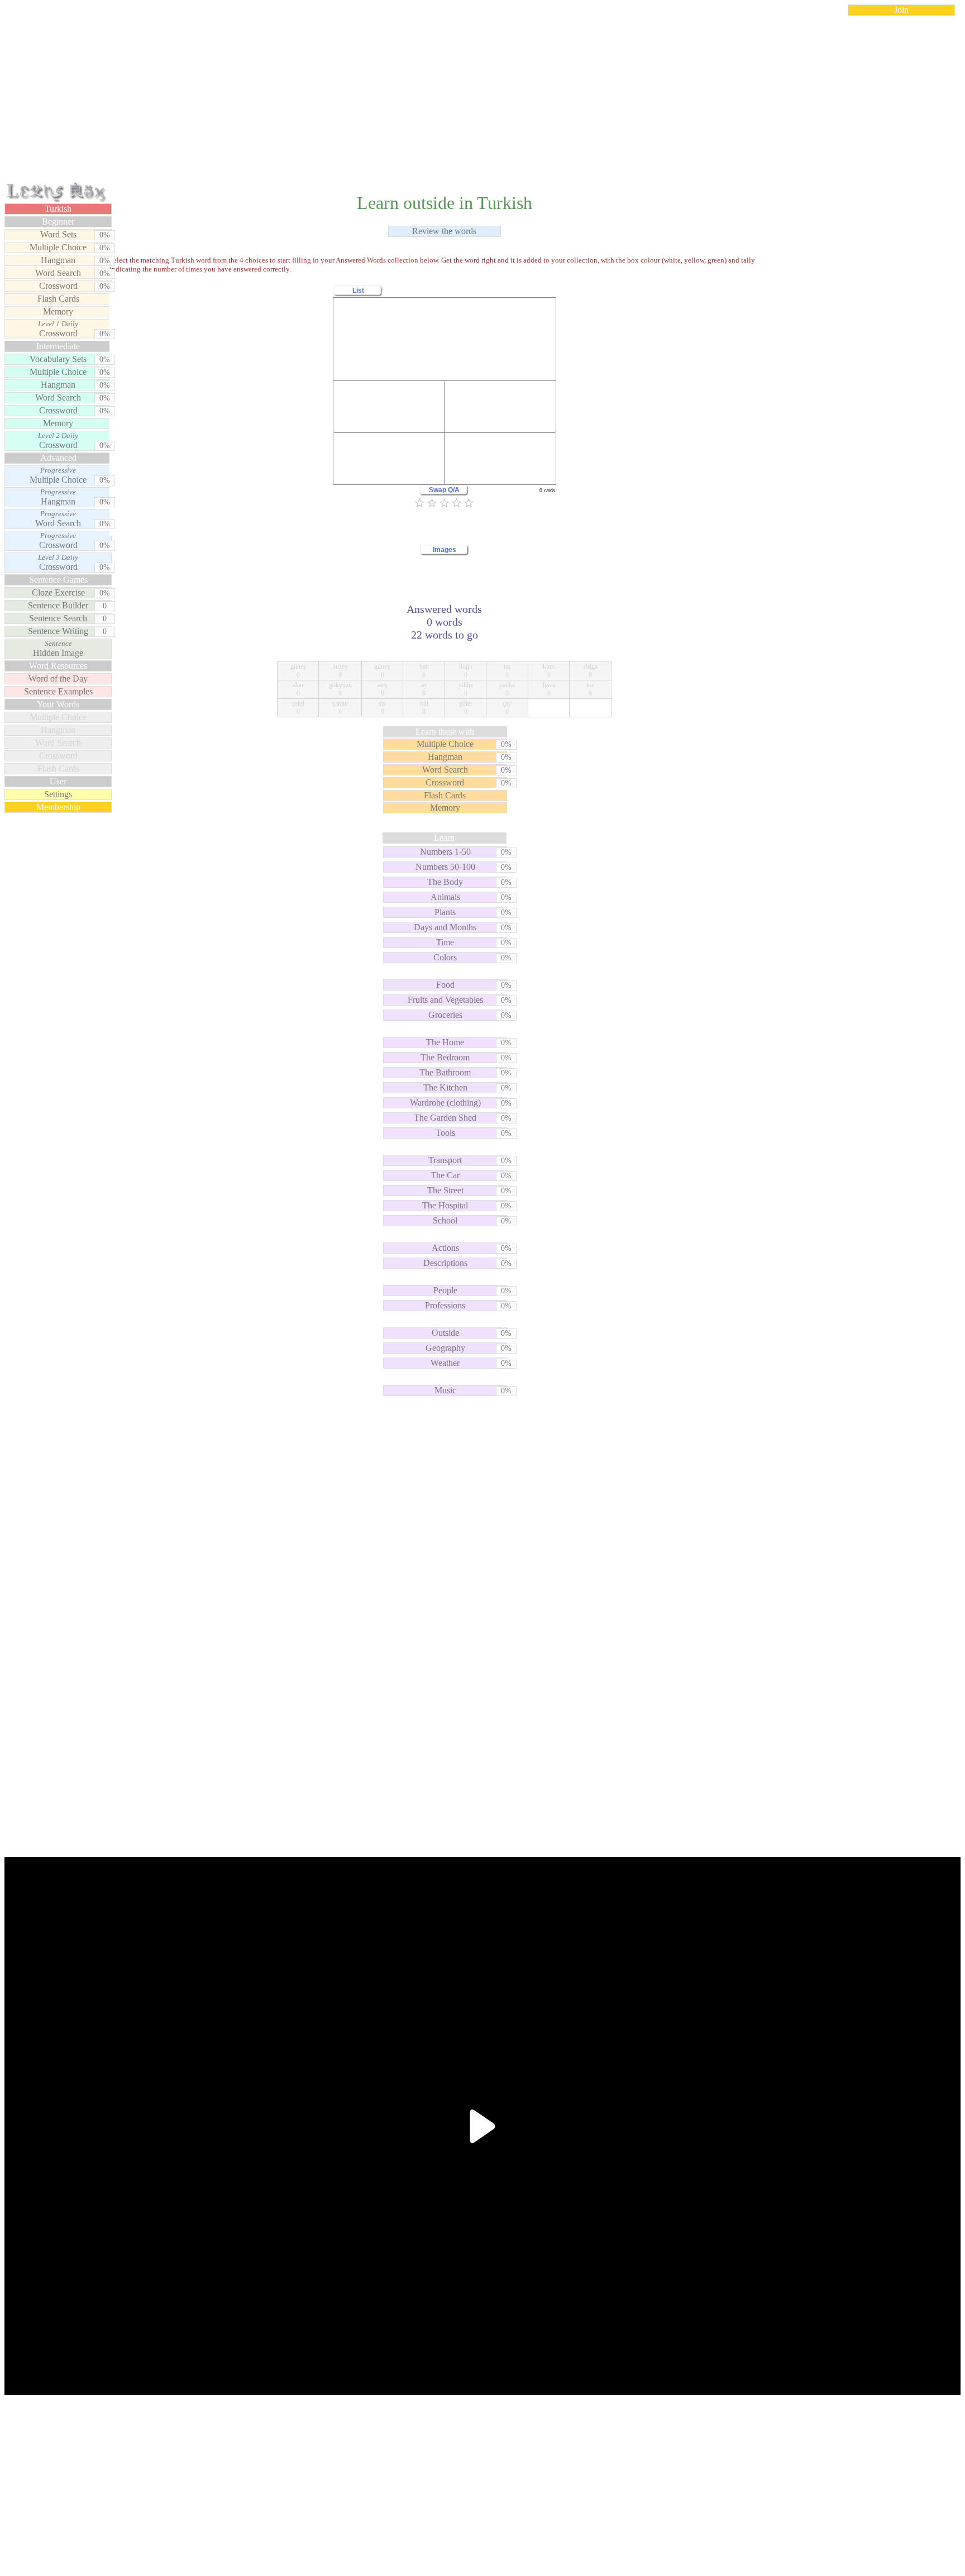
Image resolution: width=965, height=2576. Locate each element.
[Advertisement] (482, 103)
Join (901, 10)
